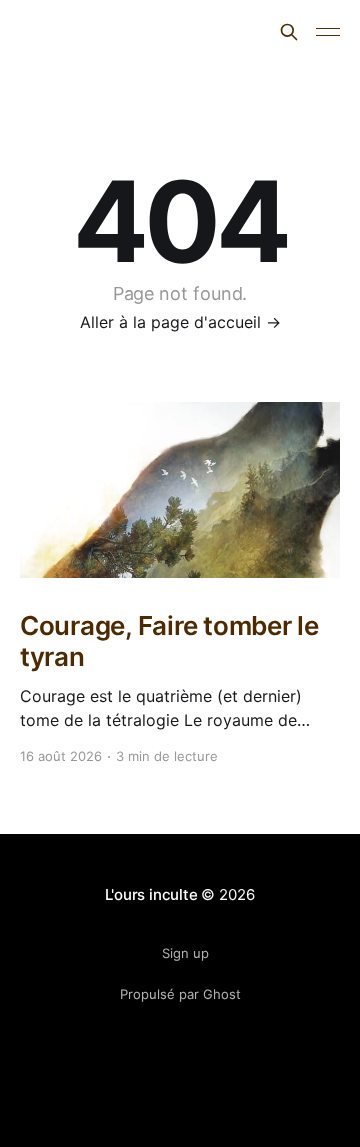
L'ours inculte (90, 29)
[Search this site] (289, 32)
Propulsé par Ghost (180, 994)
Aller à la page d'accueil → (180, 322)
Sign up (185, 953)
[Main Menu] (328, 32)
